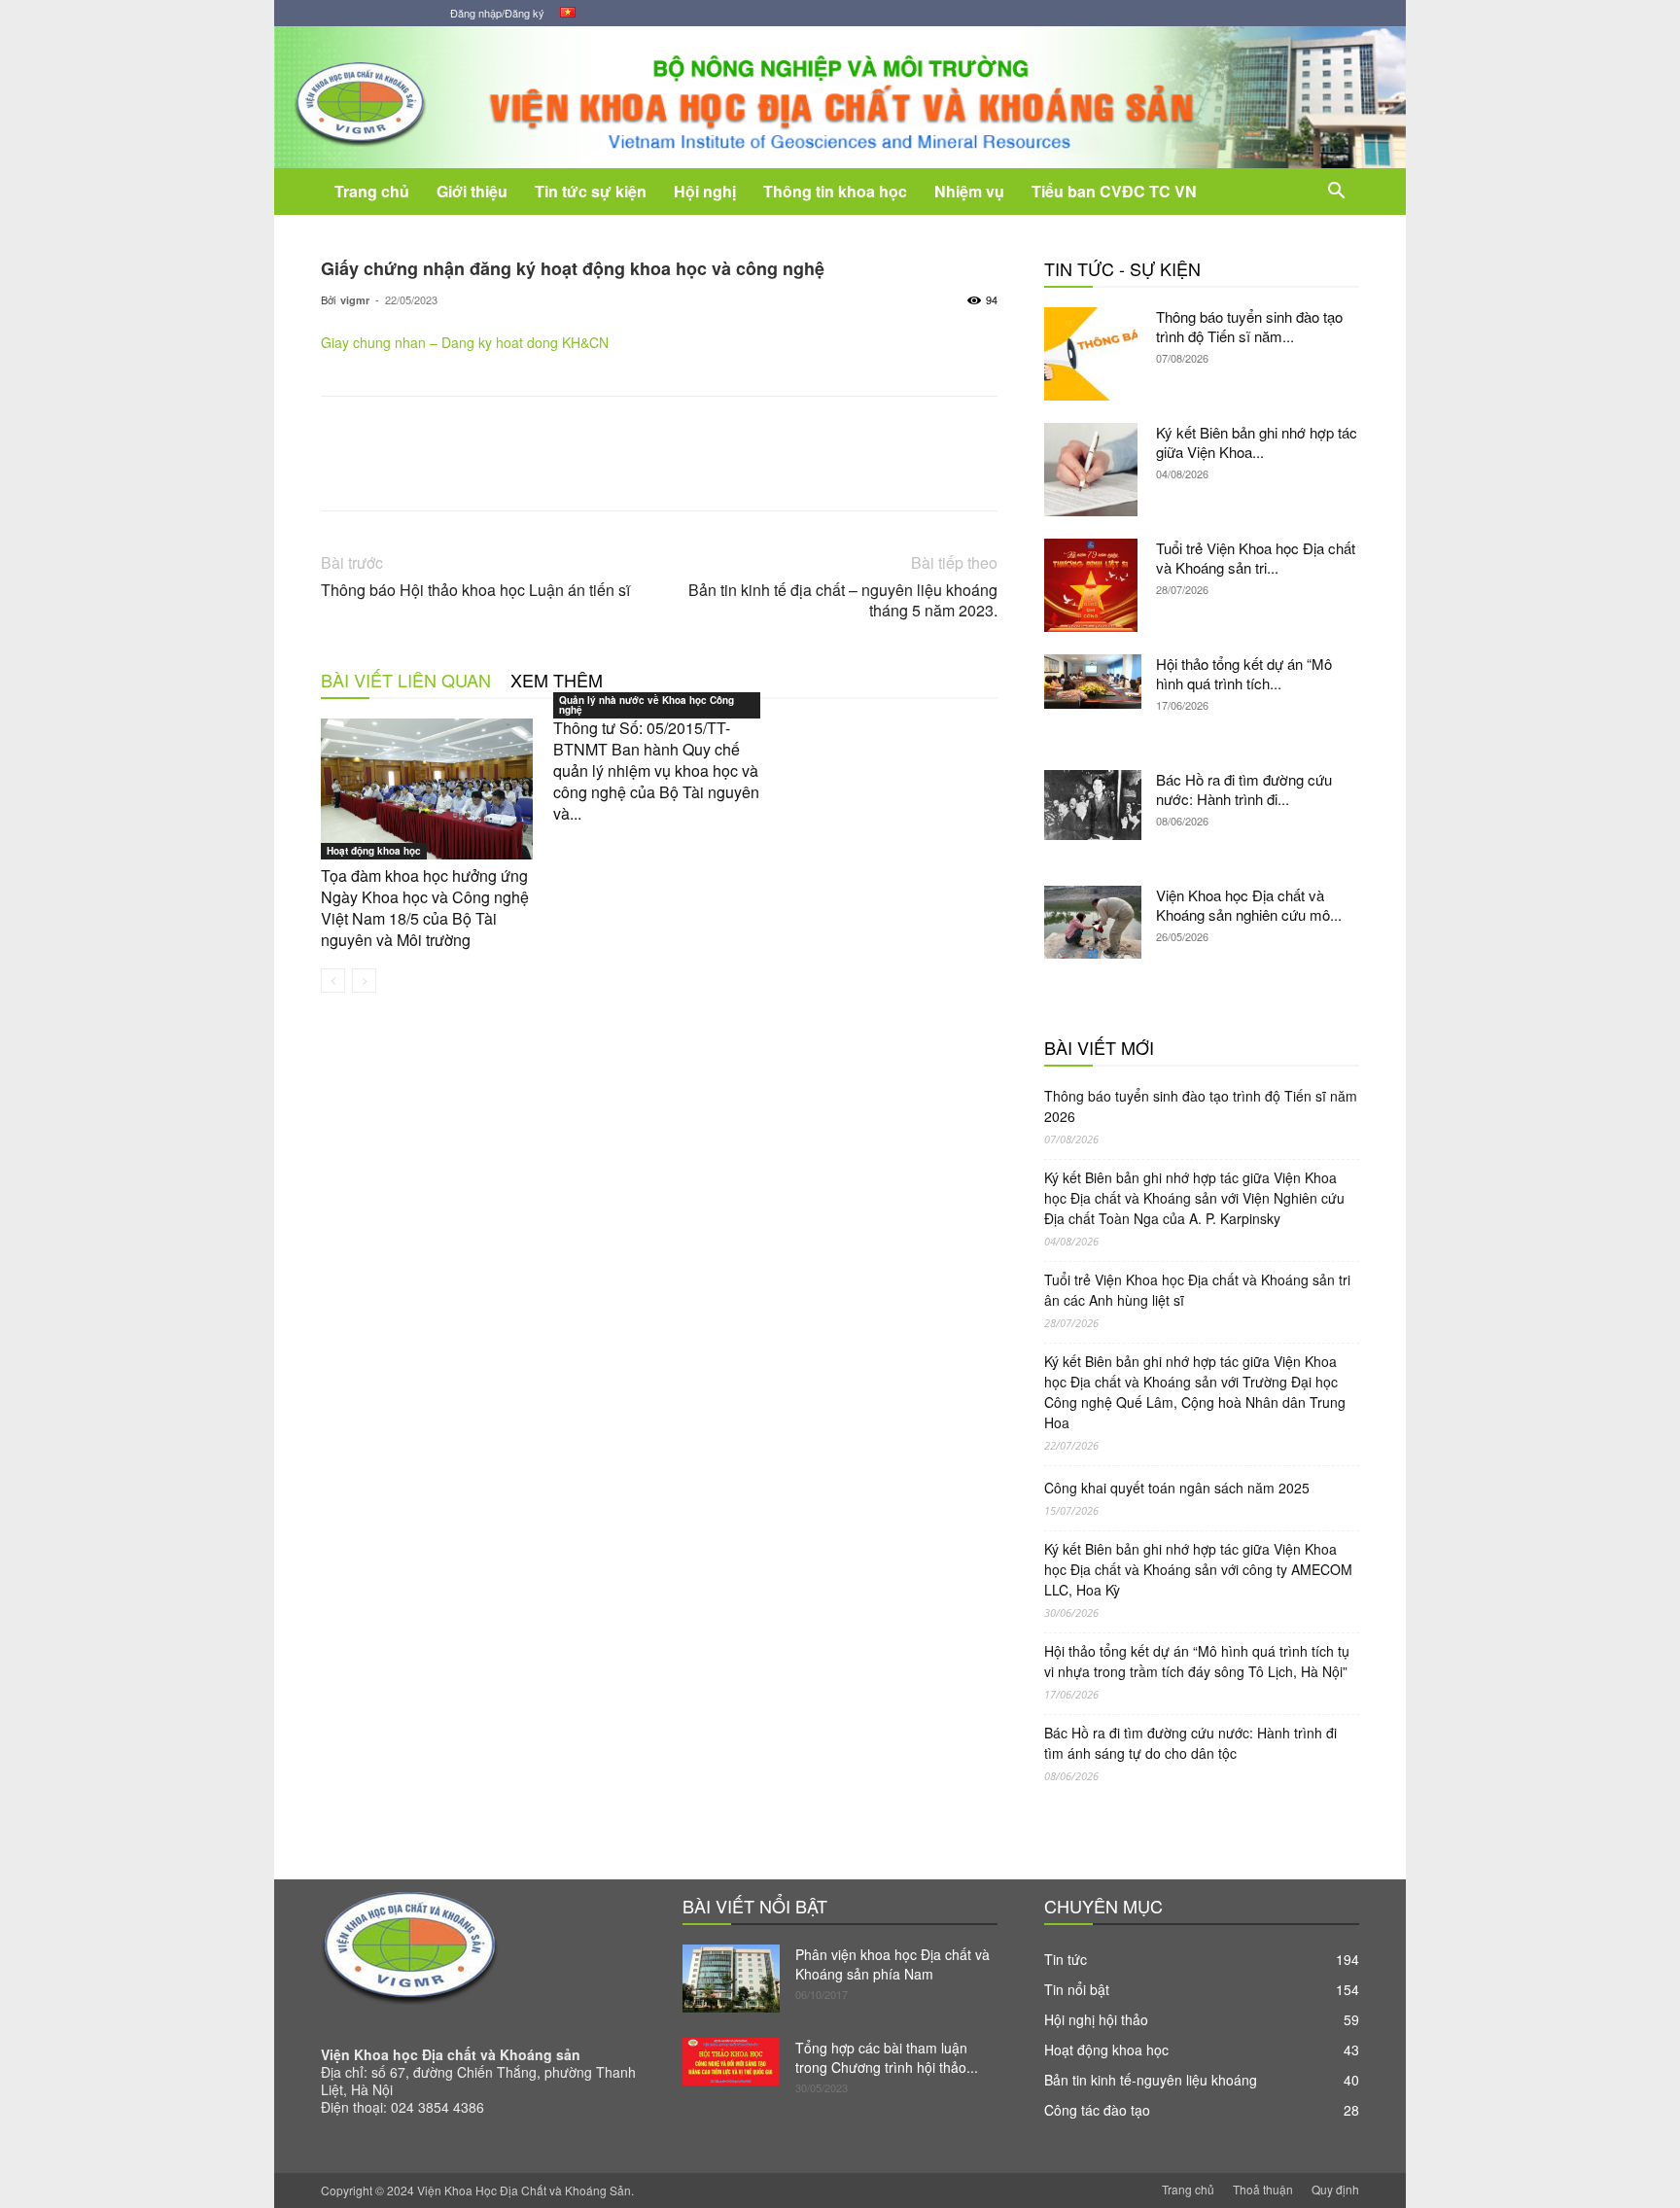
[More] (786, 471)
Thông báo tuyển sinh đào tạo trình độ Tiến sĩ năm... (1249, 326)
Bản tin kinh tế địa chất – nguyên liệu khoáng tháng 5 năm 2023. (843, 600)
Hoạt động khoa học (374, 851)
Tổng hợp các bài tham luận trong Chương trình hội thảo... (887, 2057)
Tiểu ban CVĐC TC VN (1114, 191)
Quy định (1335, 2189)
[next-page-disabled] (364, 981)
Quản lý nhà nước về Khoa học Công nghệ (647, 705)
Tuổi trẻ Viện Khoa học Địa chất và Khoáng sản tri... (1256, 558)
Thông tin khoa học (835, 191)
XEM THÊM (557, 680)
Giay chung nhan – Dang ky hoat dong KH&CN (465, 342)
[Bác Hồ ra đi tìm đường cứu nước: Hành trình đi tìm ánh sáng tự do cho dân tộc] (1093, 805)
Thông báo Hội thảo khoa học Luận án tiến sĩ (475, 590)
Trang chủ (372, 191)
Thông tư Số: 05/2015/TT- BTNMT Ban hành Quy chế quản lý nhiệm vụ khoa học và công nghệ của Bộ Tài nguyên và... (656, 771)
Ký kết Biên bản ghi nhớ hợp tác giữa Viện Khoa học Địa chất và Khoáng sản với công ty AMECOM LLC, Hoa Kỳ (1198, 1569)
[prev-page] (333, 981)
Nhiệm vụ (969, 191)
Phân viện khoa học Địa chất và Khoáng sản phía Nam (892, 1964)
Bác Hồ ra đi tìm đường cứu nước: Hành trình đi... (1244, 789)
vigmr (355, 300)
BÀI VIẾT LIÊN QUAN (406, 680)
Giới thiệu (472, 191)
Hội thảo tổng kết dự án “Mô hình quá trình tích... (1244, 673)
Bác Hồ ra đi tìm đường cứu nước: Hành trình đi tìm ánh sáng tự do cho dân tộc (1190, 1743)
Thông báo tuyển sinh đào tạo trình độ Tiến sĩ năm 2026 (1201, 1106)
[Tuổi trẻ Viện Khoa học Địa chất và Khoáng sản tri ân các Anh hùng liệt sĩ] (1093, 585)
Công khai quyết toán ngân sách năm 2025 (1177, 1488)
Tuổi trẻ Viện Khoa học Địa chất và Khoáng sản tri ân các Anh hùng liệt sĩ (1197, 1290)
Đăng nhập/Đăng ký (497, 13)
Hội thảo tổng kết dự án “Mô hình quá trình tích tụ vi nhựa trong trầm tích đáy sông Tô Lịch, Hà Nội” (1197, 1661)
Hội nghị (705, 191)
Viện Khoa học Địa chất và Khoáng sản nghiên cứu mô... (1249, 905)
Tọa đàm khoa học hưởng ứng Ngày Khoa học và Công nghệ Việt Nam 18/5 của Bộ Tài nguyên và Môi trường (425, 908)
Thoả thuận (1263, 2189)
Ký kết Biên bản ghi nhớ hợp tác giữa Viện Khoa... (1257, 442)
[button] (1336, 193)
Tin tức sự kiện (591, 191)
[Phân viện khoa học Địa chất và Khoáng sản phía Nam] (731, 1979)
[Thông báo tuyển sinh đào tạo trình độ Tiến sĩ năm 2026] (1093, 354)
